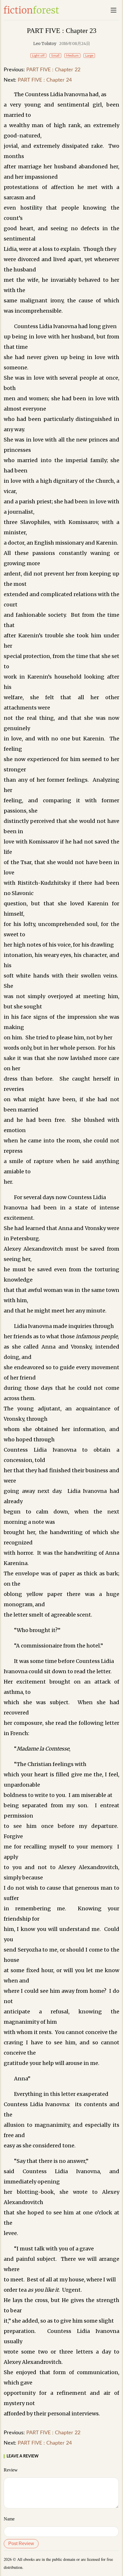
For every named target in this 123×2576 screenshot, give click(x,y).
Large (89, 56)
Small (55, 56)
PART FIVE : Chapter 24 (45, 80)
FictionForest (31, 10)
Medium (72, 56)
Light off (38, 56)
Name (9, 2519)
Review (11, 2470)
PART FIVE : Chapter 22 (53, 70)
